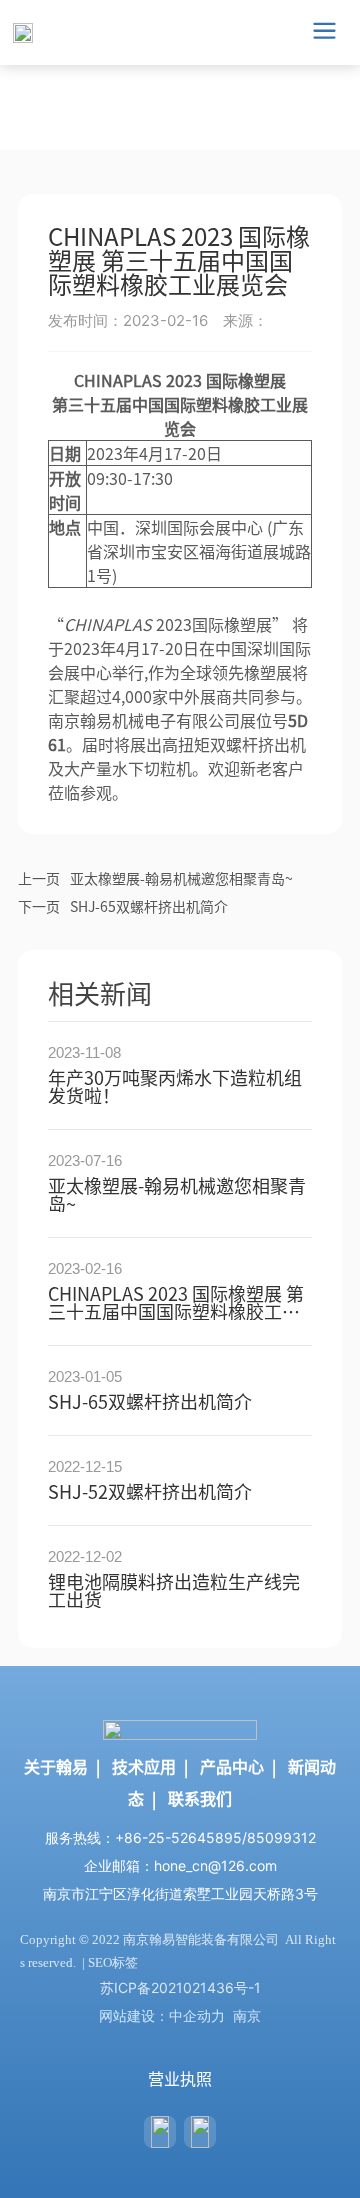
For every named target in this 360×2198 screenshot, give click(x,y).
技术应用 (144, 1766)
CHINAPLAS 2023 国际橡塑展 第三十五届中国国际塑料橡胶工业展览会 (176, 1311)
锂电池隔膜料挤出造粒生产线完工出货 (174, 1590)
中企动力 (197, 2015)
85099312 (281, 1837)
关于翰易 (56, 1766)
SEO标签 (113, 1962)
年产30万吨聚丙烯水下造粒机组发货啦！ (175, 1086)
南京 (247, 2015)
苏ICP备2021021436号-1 (180, 1987)
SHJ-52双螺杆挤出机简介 (150, 1491)
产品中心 (232, 1766)
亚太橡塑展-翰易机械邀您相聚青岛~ (181, 878)
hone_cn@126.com (215, 1865)
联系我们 (200, 1798)
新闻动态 (78, 72)
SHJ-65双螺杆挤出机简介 (149, 906)
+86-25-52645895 (178, 1837)
